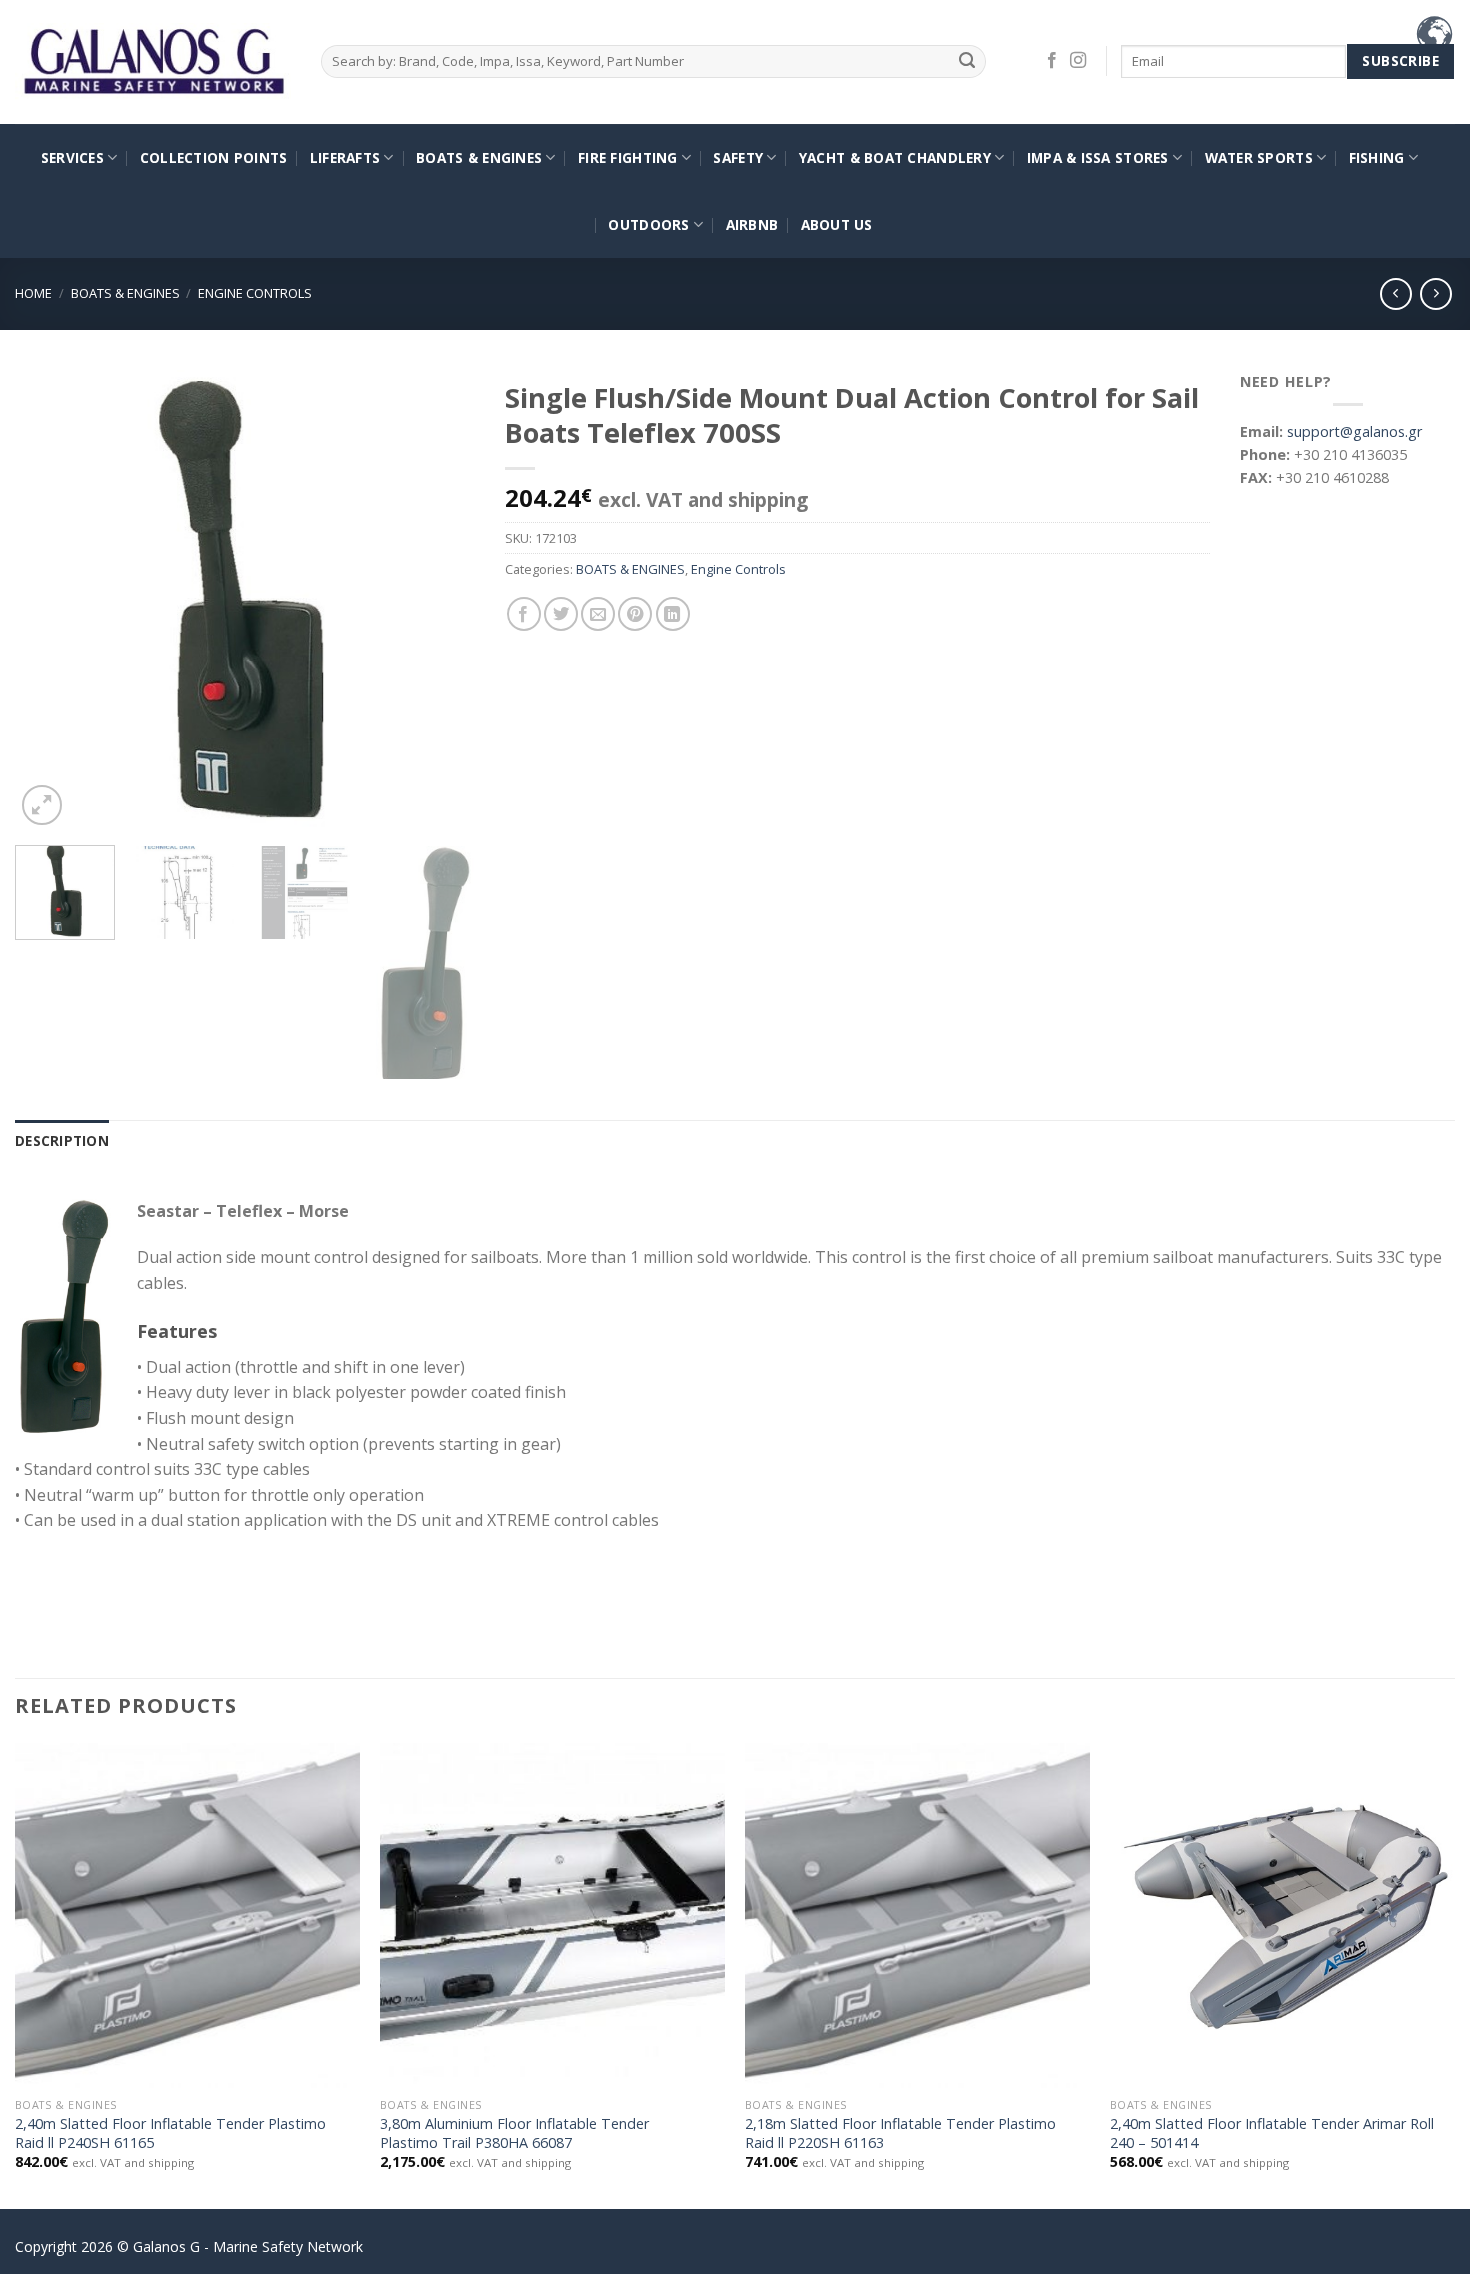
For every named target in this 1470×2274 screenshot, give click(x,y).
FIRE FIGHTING (628, 157)
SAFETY (738, 157)
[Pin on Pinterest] (635, 614)
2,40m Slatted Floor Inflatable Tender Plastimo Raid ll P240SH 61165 (170, 2133)
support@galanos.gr (1354, 431)
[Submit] (967, 61)
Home (33, 293)
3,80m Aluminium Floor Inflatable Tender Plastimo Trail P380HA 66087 (514, 2133)
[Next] (441, 600)
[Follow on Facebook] (1052, 61)
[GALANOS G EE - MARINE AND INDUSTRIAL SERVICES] (153, 62)
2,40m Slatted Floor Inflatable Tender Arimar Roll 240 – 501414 (1272, 2133)
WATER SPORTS (1259, 157)
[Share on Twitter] (561, 614)
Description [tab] (62, 1140)
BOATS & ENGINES (479, 157)
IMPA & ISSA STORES (1098, 157)
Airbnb (752, 224)
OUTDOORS (648, 224)
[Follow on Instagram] (1078, 61)
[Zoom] (42, 805)
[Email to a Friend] (598, 614)
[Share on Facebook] (524, 614)
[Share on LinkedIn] (673, 614)
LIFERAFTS (345, 157)
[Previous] (49, 600)
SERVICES (72, 157)
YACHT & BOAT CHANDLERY (895, 157)
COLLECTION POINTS (214, 157)
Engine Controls (255, 293)
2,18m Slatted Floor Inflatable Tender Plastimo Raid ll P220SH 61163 (900, 2133)
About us (837, 224)
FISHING (1377, 157)
